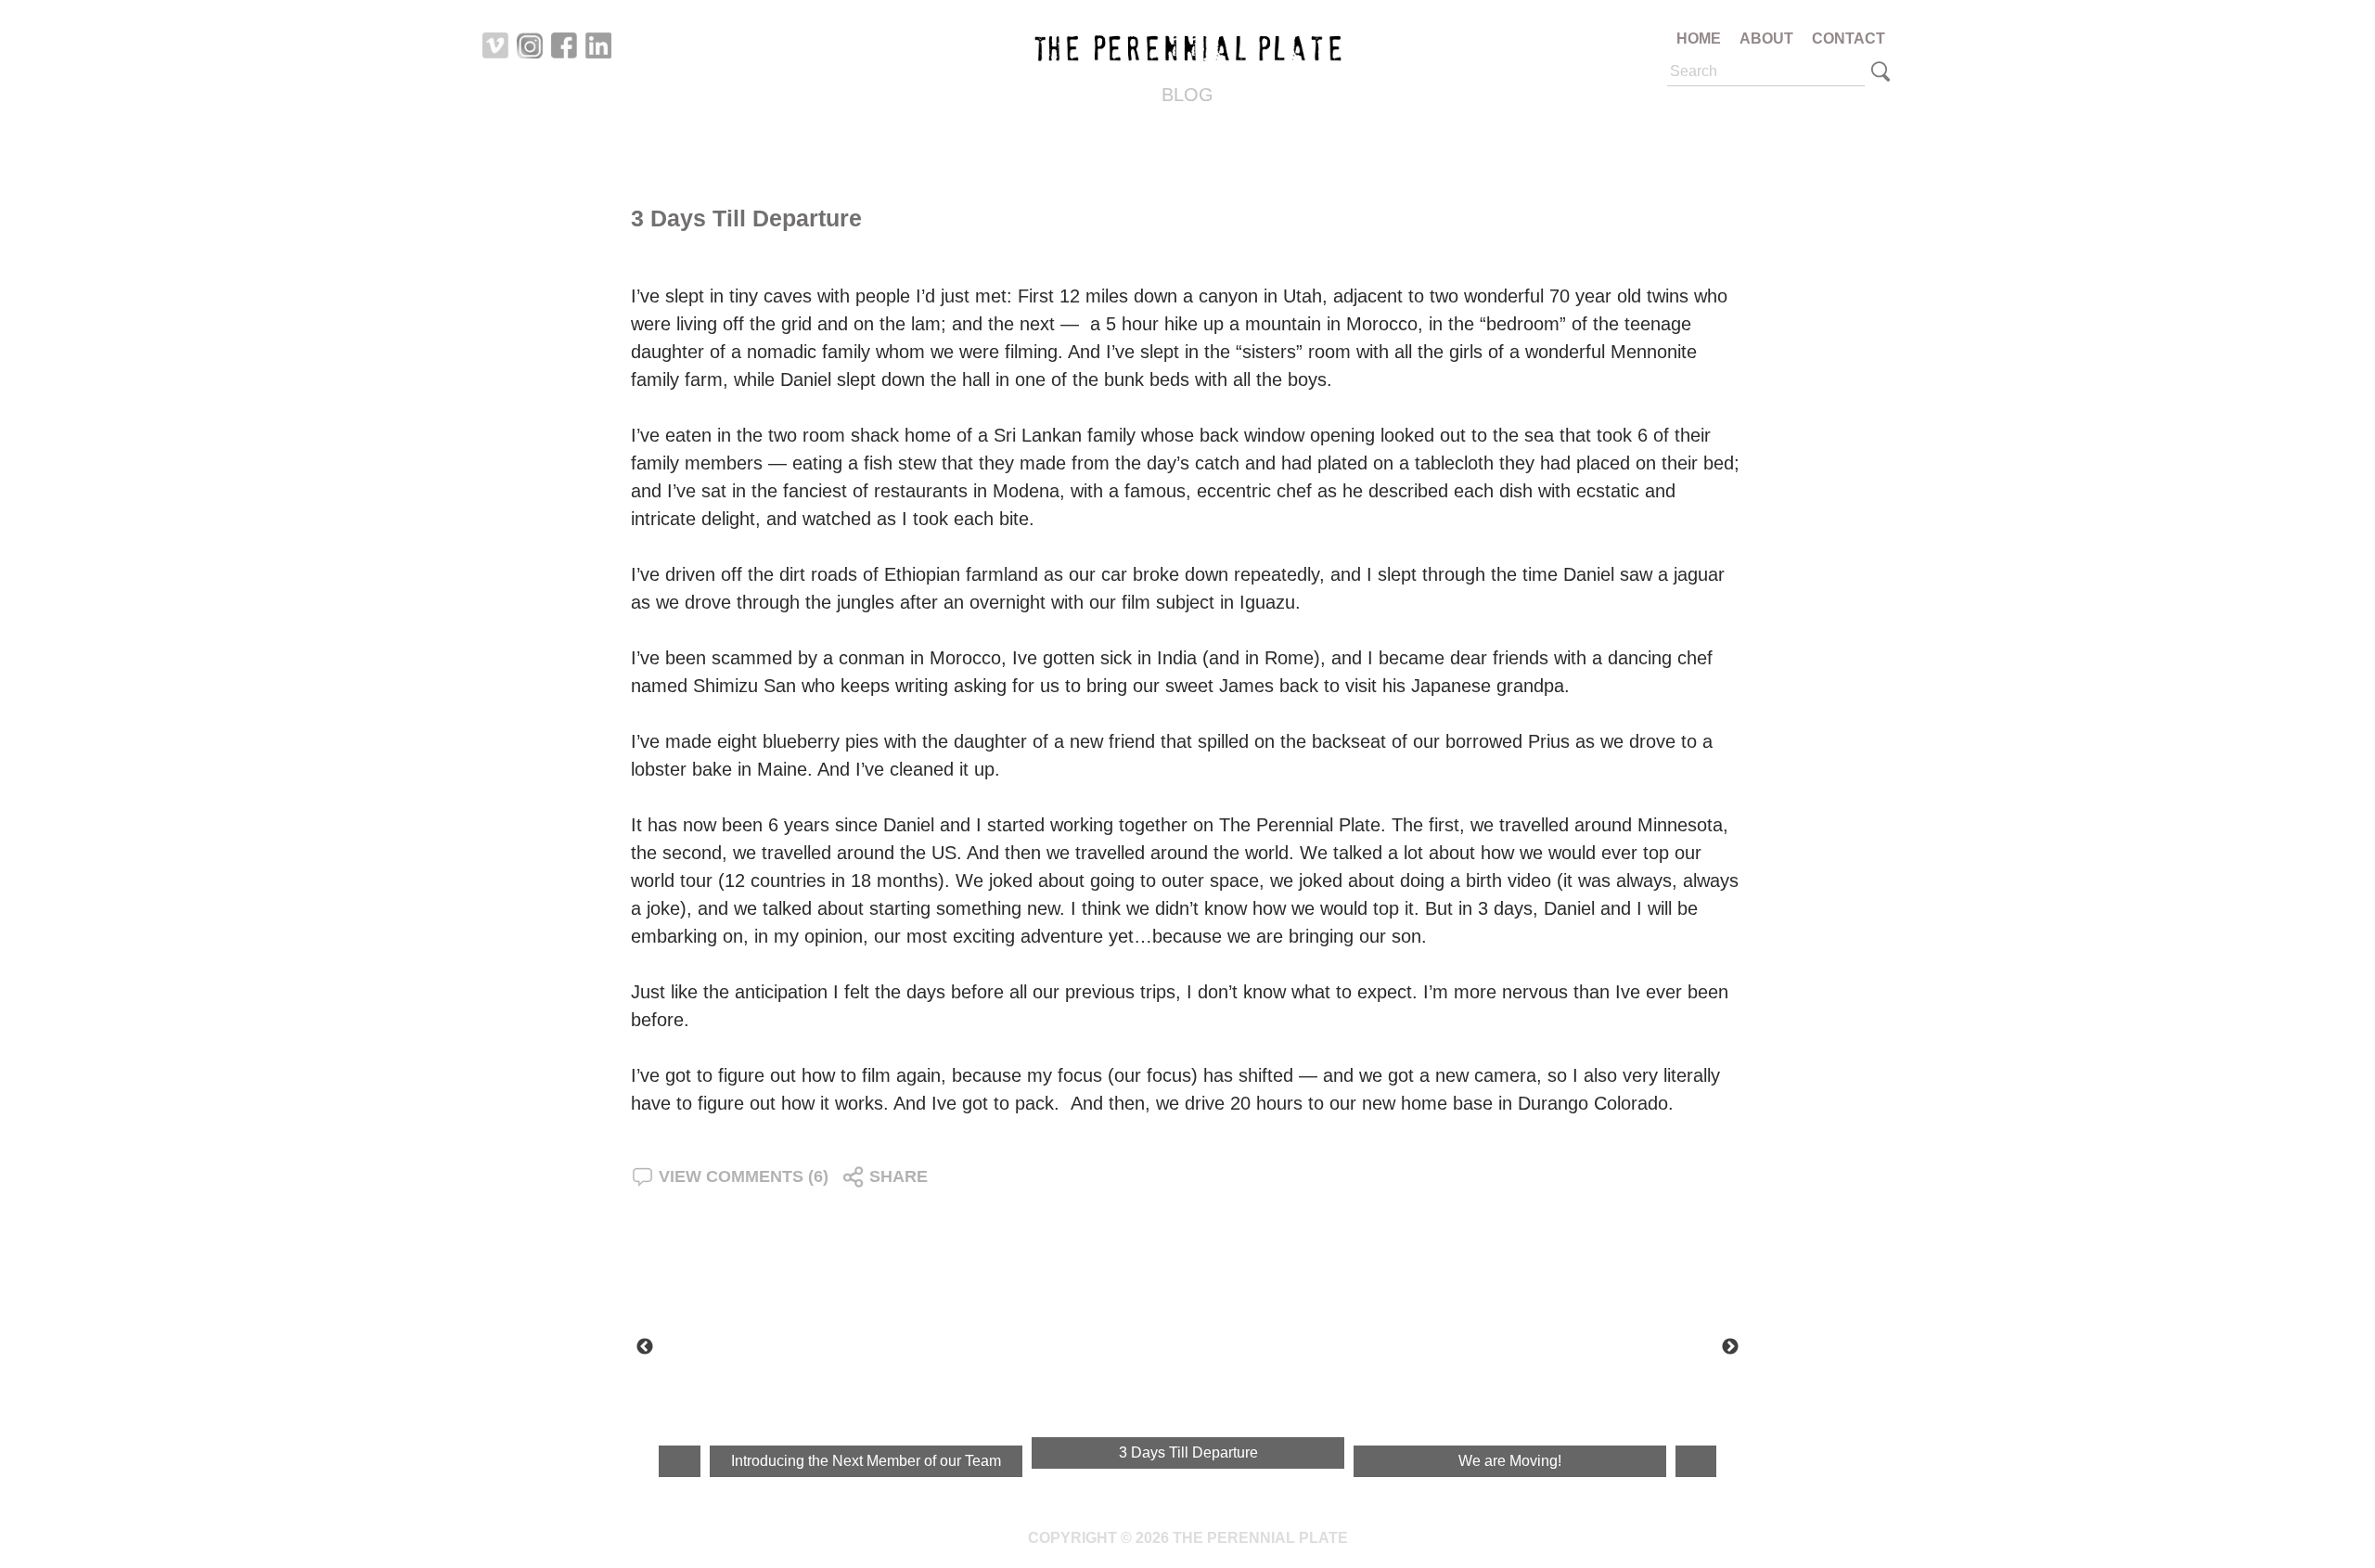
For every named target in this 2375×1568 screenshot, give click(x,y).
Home (1699, 39)
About (1766, 39)
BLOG (1187, 95)
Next (1730, 1347)
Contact (1849, 39)
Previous (645, 1347)
